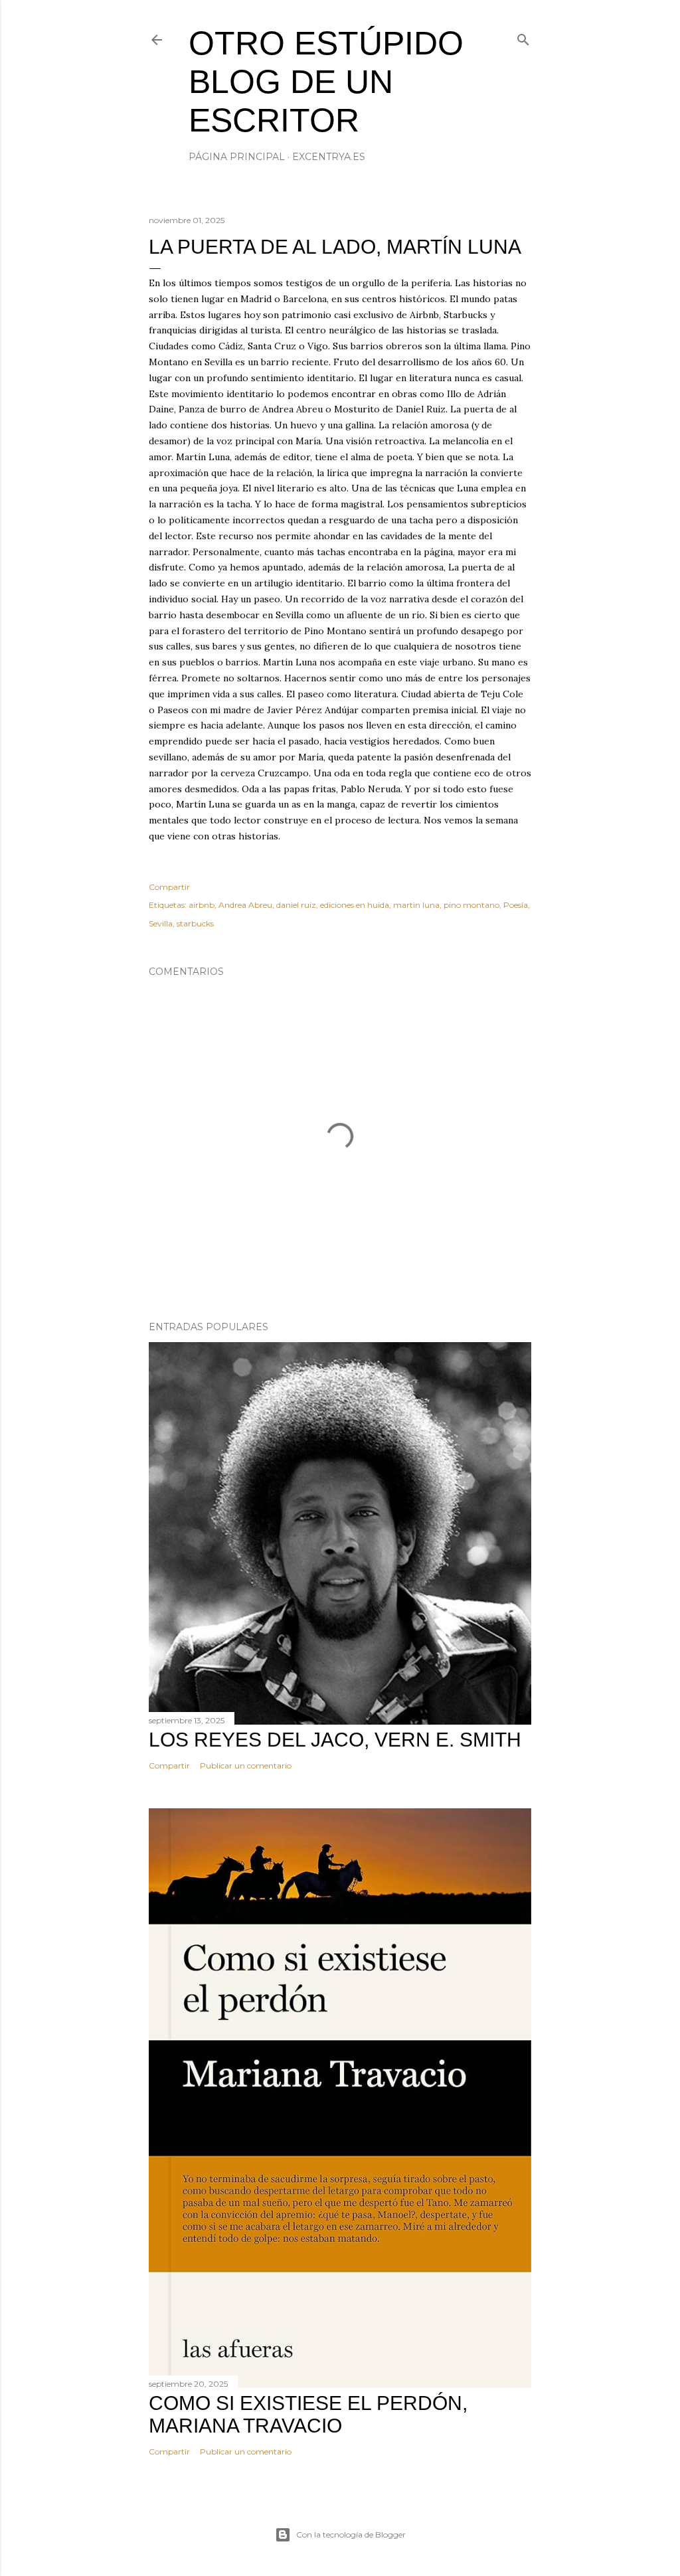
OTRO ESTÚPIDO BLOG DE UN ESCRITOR (326, 82)
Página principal (237, 157)
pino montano (471, 905)
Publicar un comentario (246, 1765)
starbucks (195, 923)
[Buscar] (523, 37)
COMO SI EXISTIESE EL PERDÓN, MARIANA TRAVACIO (308, 2414)
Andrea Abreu (245, 905)
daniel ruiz (296, 905)
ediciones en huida (355, 905)
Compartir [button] (169, 887)
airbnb (202, 905)
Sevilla (161, 923)
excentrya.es (329, 157)
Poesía (516, 905)
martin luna (416, 905)
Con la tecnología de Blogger (351, 2534)
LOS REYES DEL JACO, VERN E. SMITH (335, 1740)
